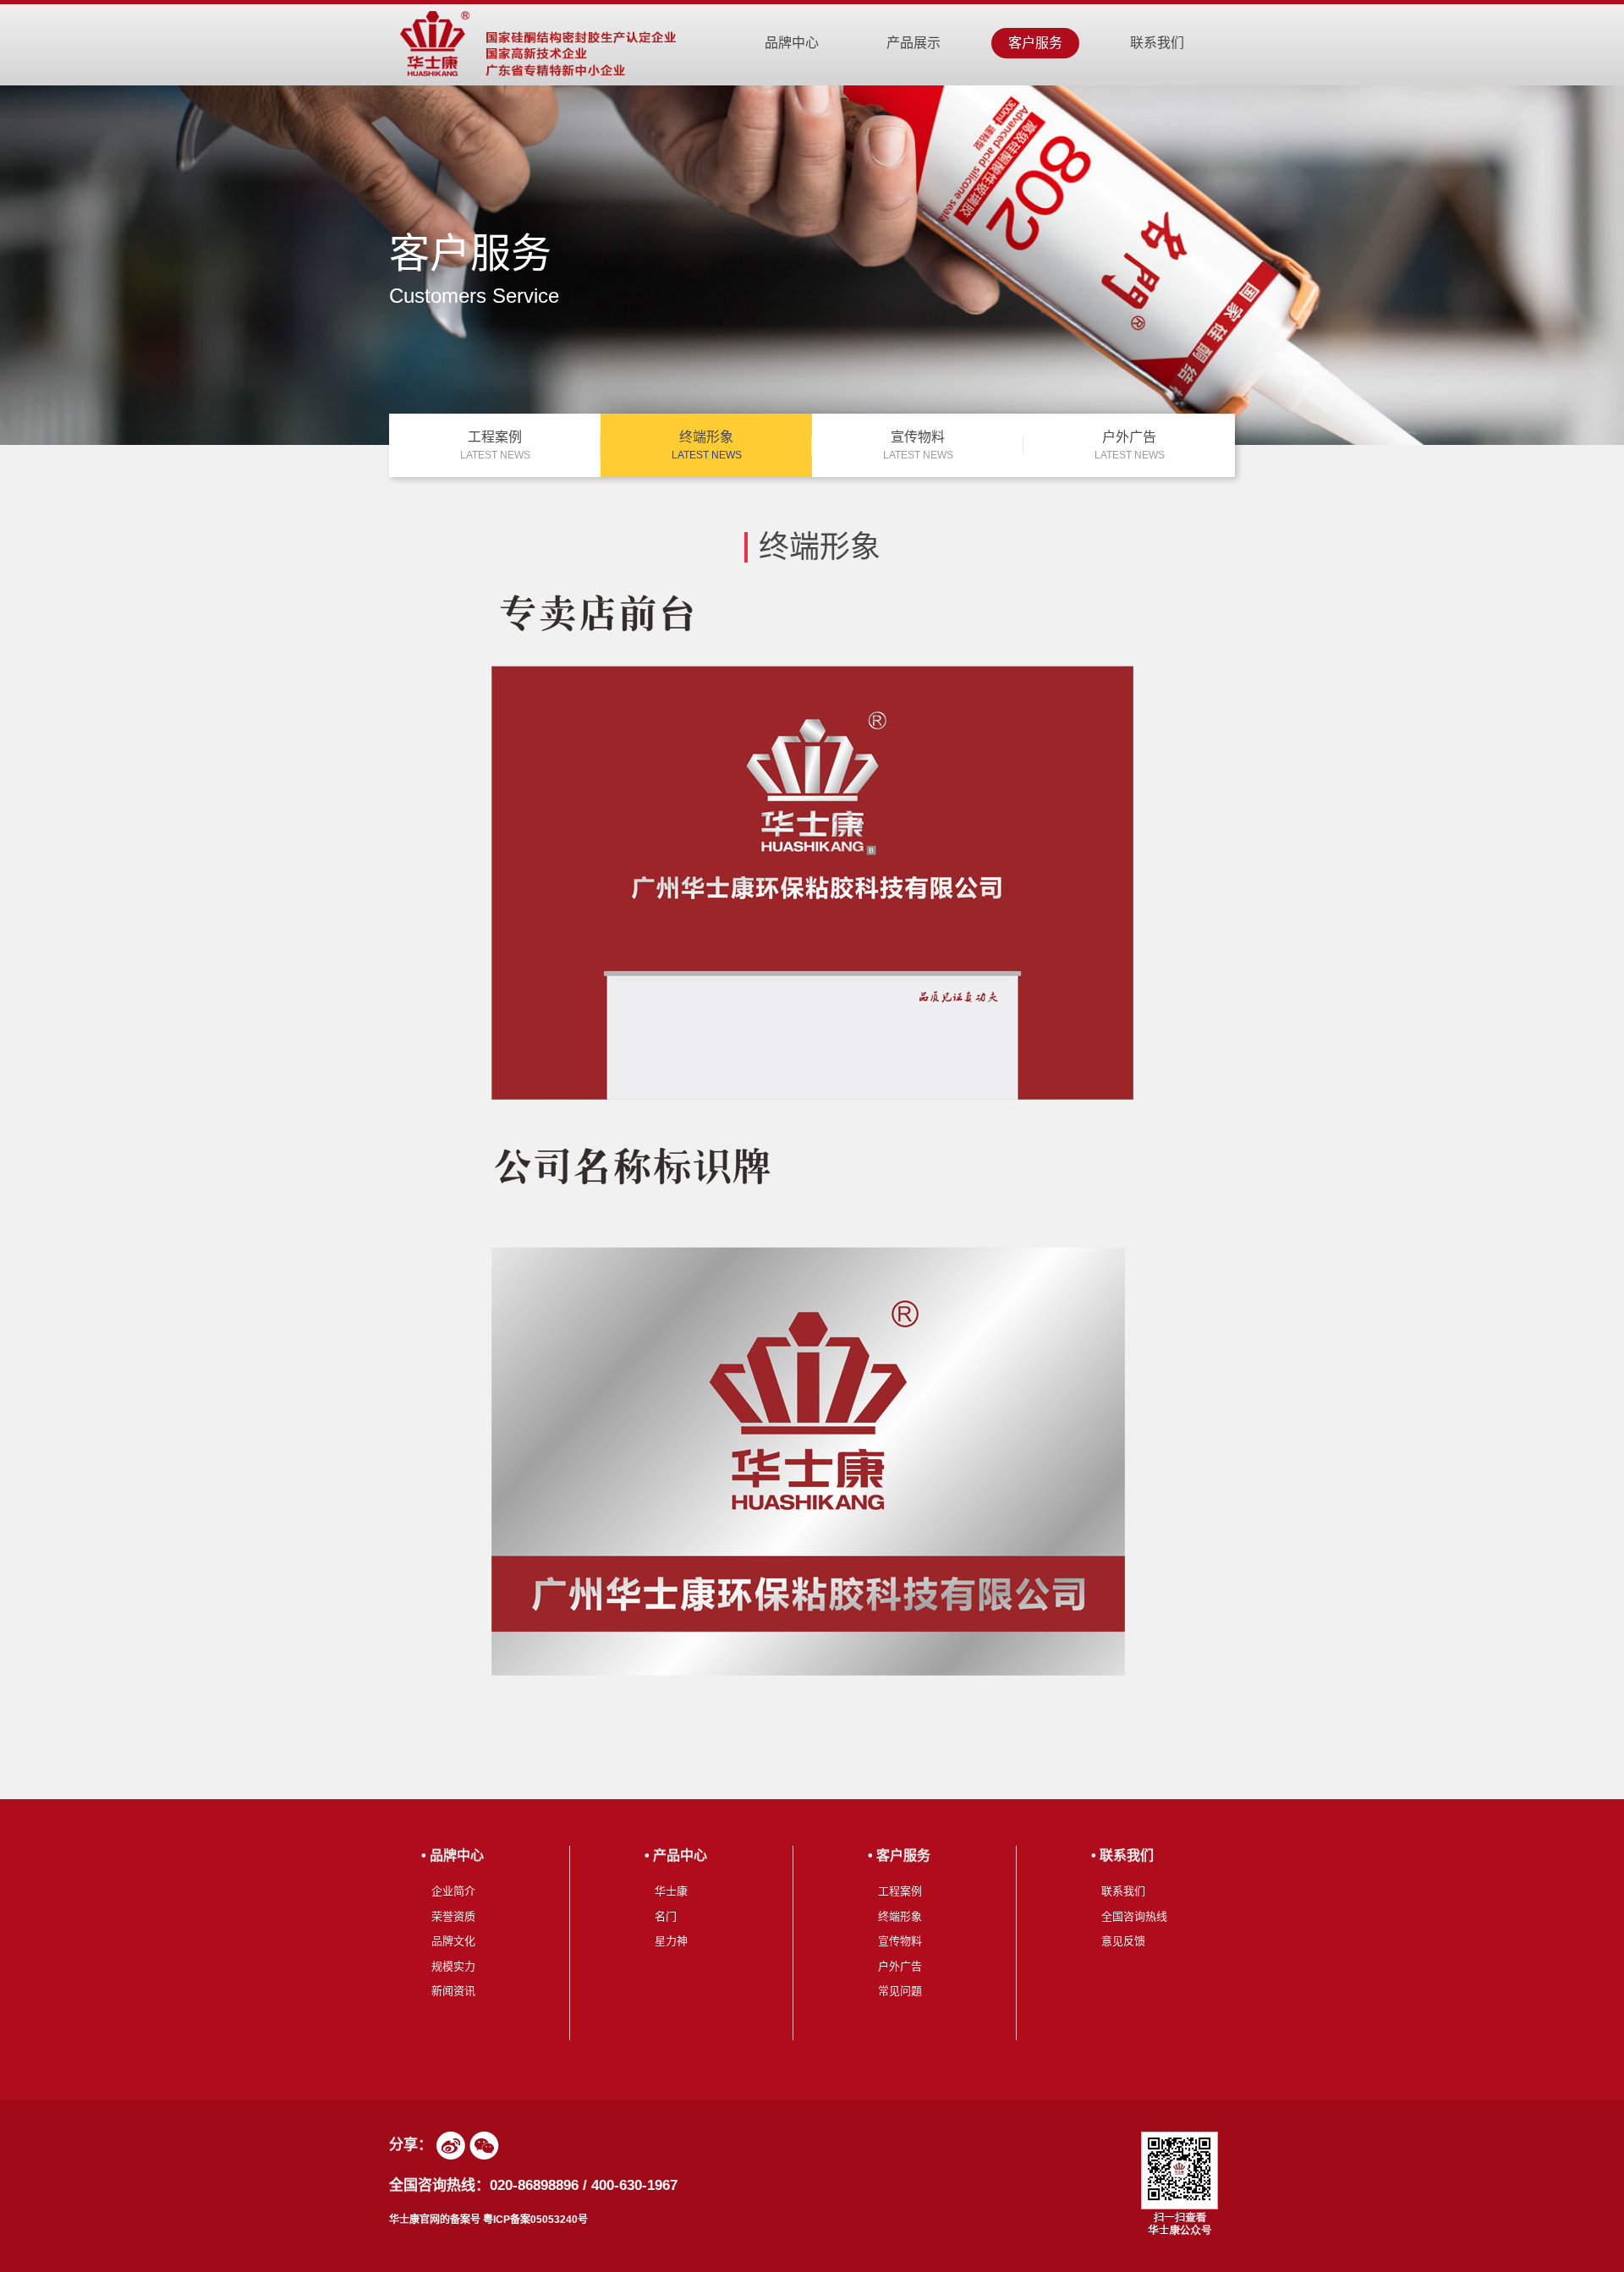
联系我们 (1157, 43)
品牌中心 (792, 43)
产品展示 (913, 43)
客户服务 (1035, 43)
